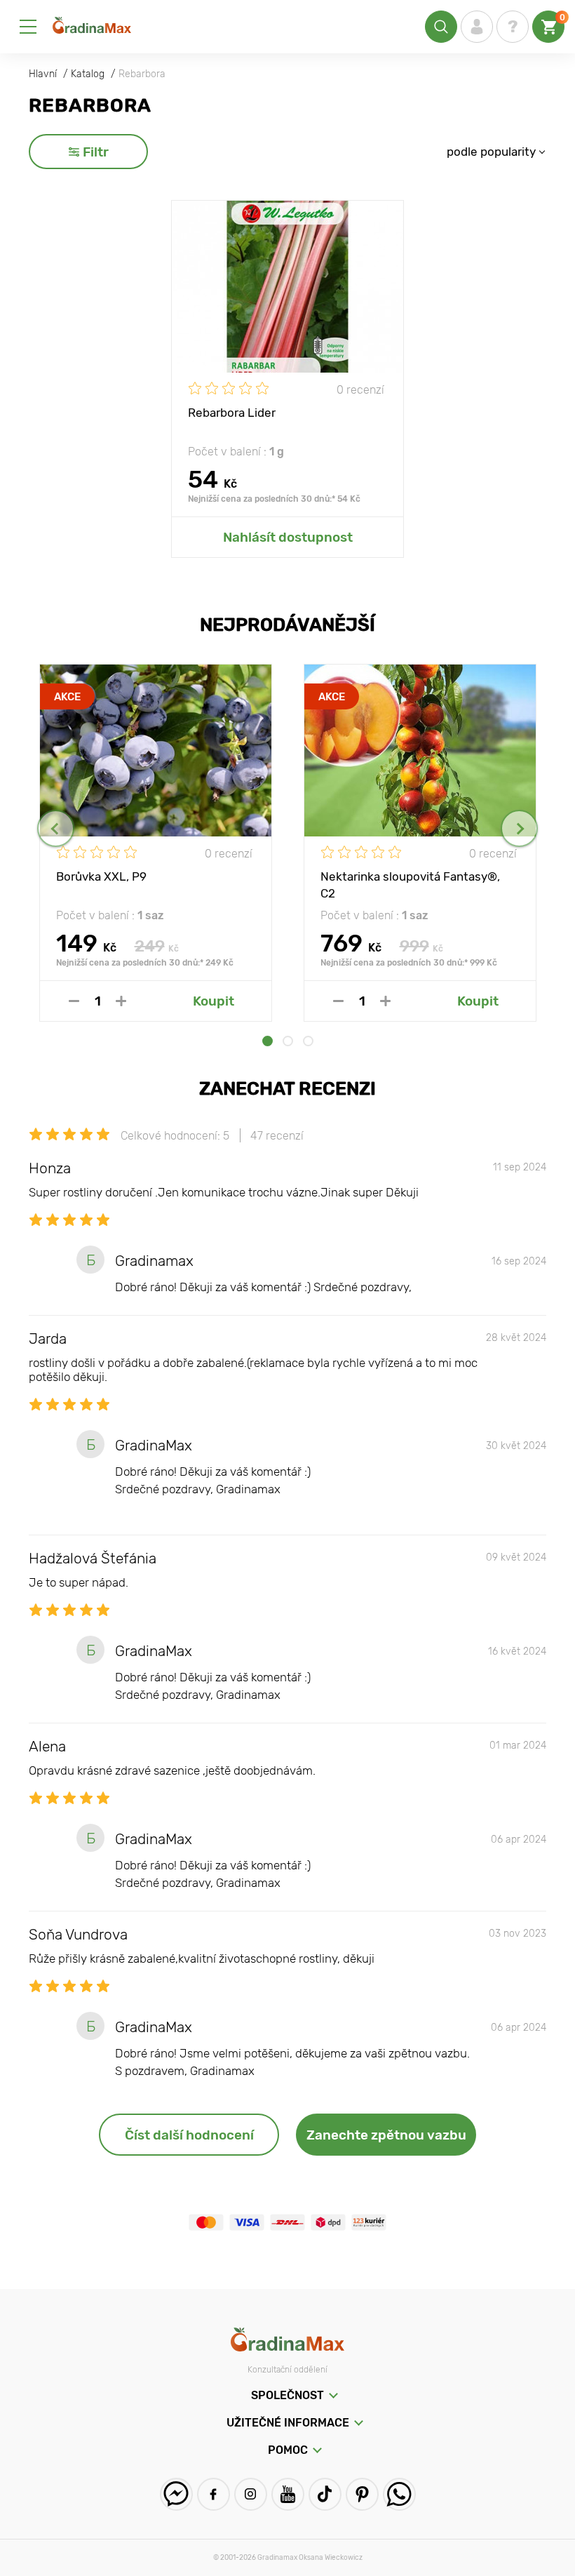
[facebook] (214, 2494)
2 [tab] (288, 1041)
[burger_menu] (28, 27)
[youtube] (288, 2494)
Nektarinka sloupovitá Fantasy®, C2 (410, 884)
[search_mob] (441, 27)
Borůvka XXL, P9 (101, 876)
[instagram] (251, 2494)
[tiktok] (325, 2494)
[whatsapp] (399, 2494)
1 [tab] (268, 1041)
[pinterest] (362, 2494)
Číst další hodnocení (189, 2135)
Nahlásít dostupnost (288, 537)
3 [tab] (308, 1041)
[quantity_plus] (121, 1001)
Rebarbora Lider (232, 413)
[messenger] (176, 2494)
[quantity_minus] (74, 1001)
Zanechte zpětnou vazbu (386, 2135)
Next (519, 828)
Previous (56, 828)
